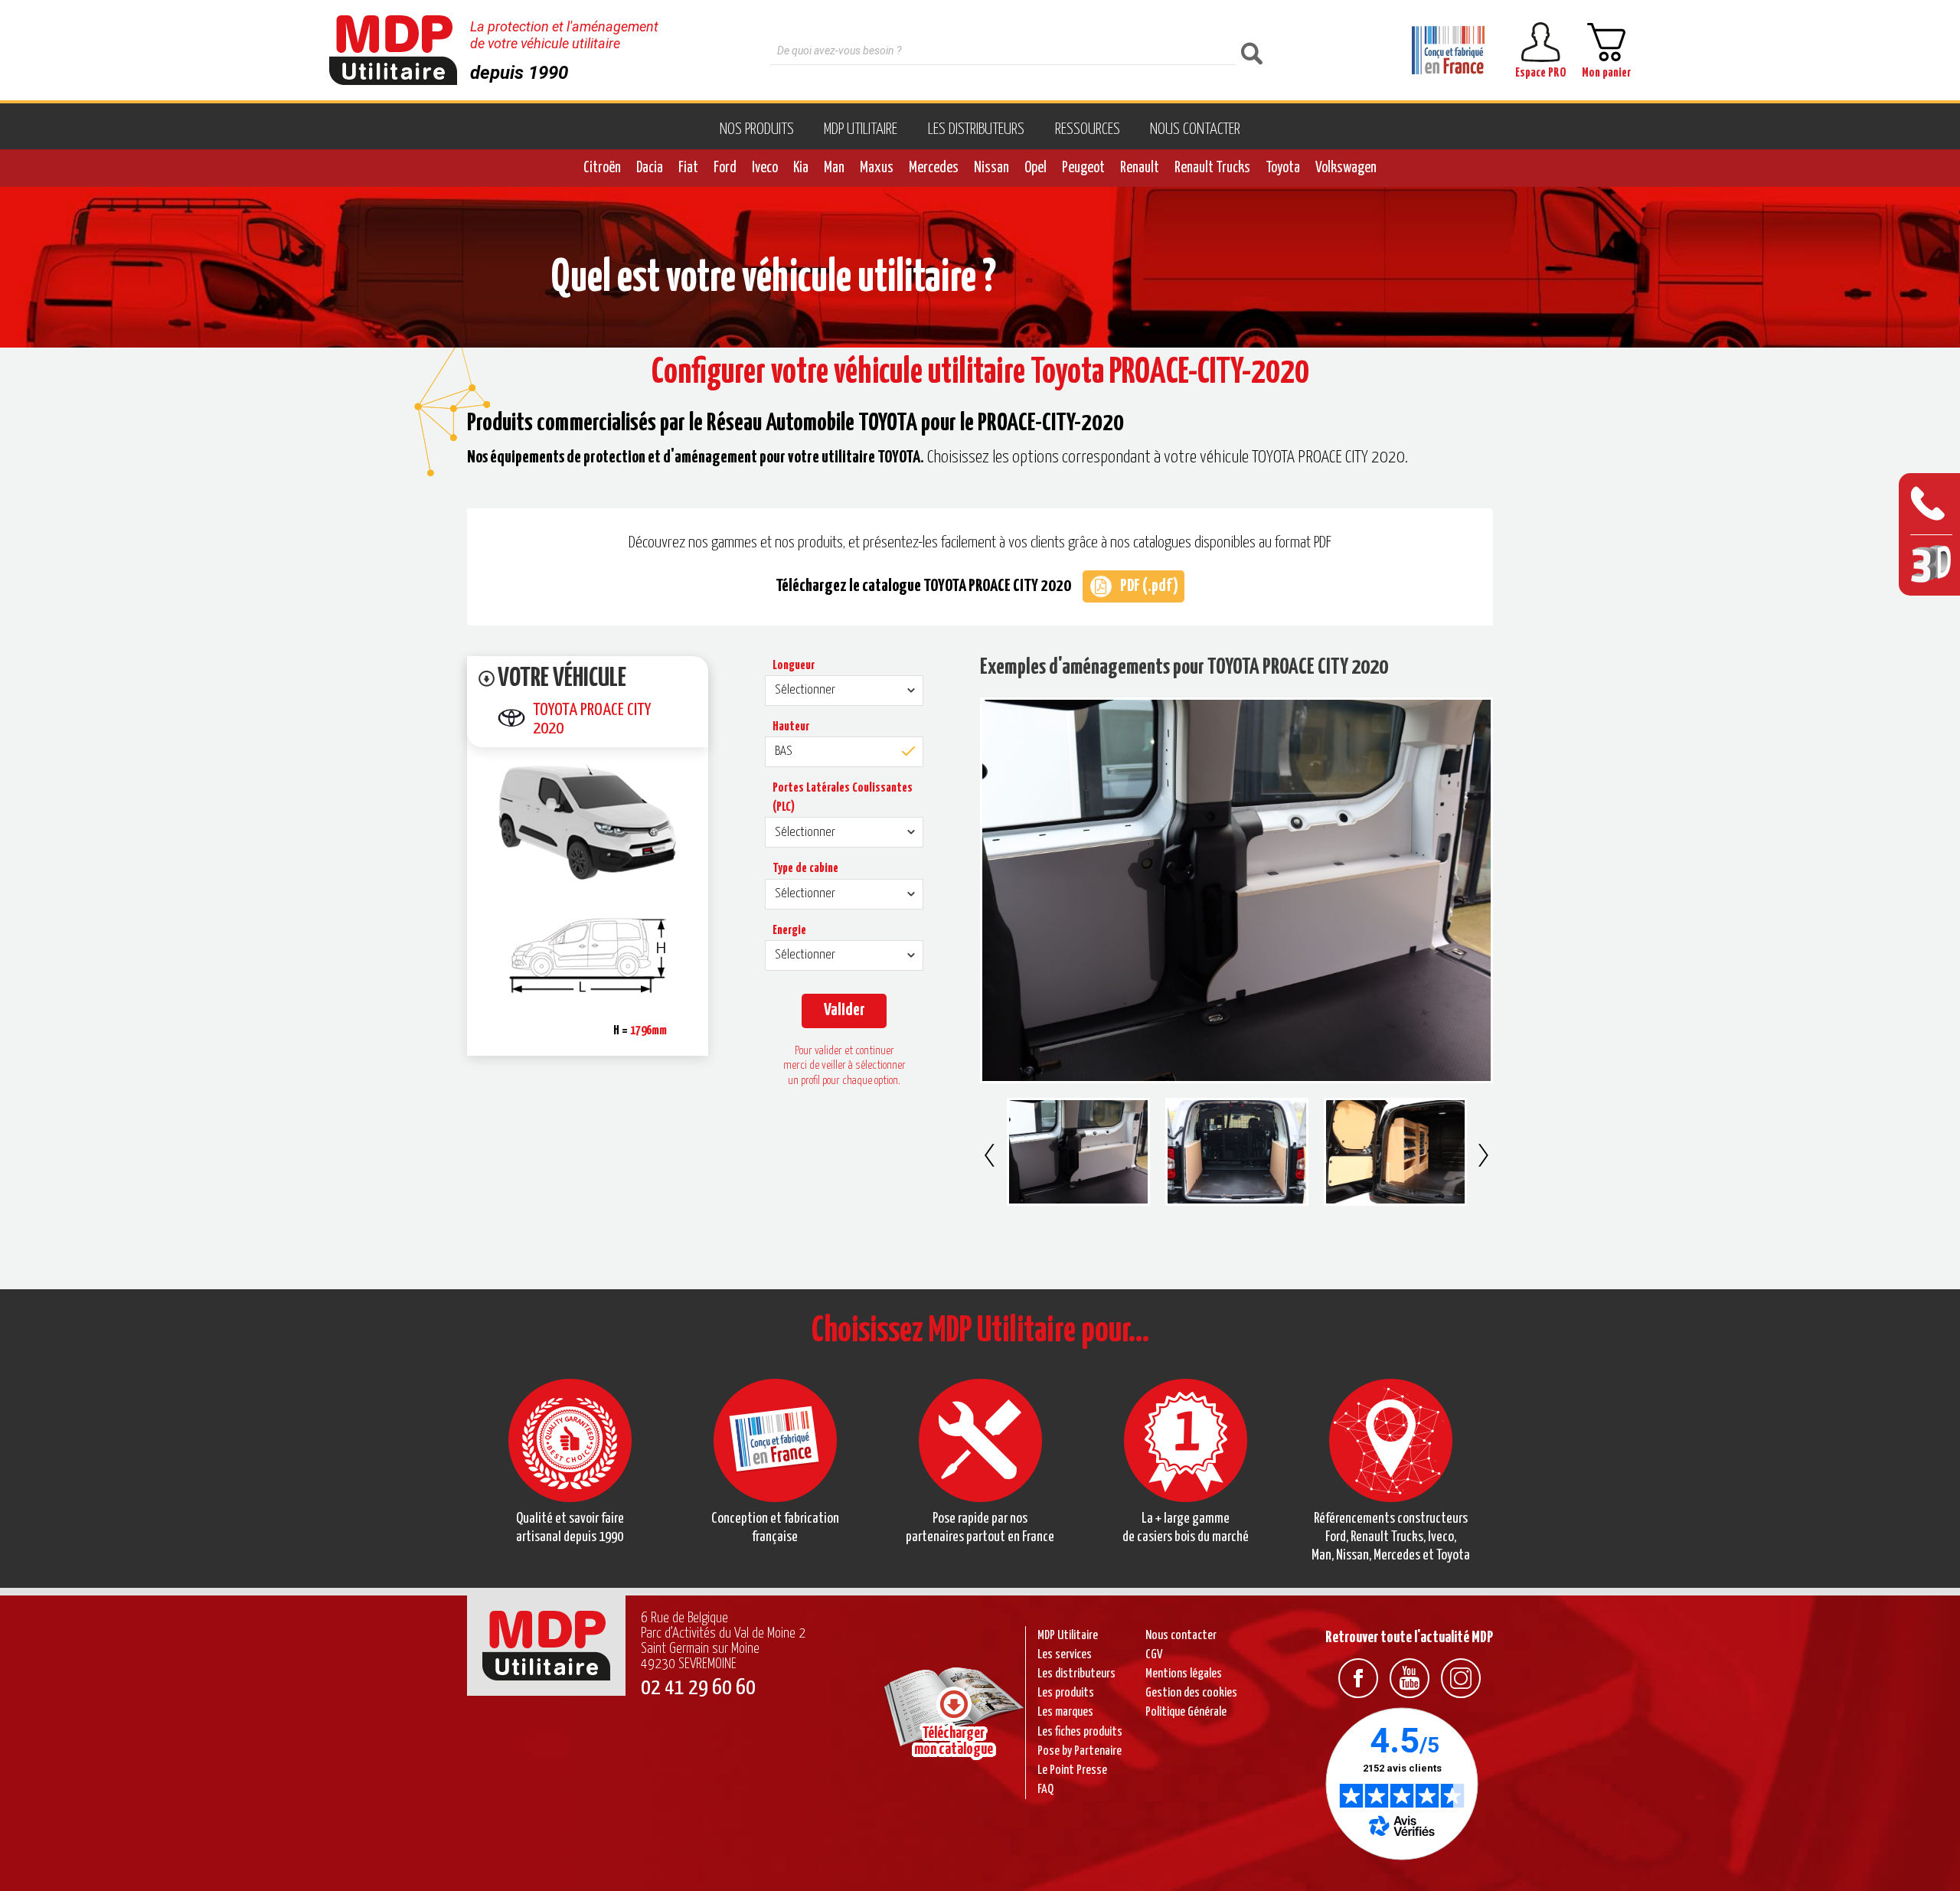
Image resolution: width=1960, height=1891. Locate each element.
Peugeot (1083, 168)
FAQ (1045, 1790)
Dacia (650, 168)
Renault (1140, 168)
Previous (990, 1155)
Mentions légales (1184, 1674)
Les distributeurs (976, 129)
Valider (844, 1010)
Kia (801, 168)
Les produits (1066, 1693)
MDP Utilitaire (861, 129)
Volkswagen (1346, 168)
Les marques (1065, 1712)
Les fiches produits (1080, 1732)
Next (1483, 1155)
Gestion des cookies (1191, 1693)
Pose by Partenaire (1080, 1751)
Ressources (1088, 129)
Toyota (1283, 168)
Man (834, 168)
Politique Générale (1186, 1712)
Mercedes (934, 168)
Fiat (688, 168)
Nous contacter (1195, 129)
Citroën (602, 168)
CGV (1154, 1655)
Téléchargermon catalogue (954, 1741)
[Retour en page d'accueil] (393, 50)
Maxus (877, 168)
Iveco (765, 168)
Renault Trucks (1212, 168)
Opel (1036, 168)
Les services (1065, 1655)
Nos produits (757, 129)
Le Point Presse (1072, 1770)
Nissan (991, 168)
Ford (725, 168)
